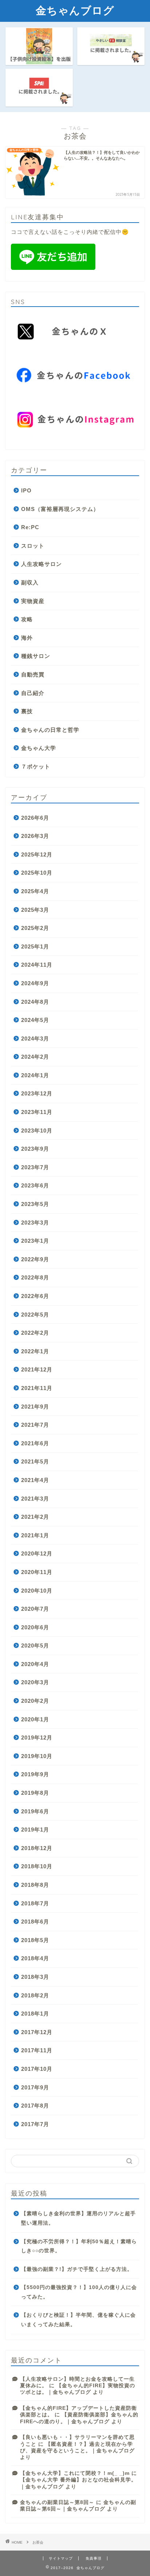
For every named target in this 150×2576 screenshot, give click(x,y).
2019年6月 (35, 1811)
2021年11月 (37, 1388)
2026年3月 (35, 836)
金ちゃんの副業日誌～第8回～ (57, 2502)
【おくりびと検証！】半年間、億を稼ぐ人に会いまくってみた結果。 (78, 2320)
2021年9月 (35, 1407)
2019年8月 (35, 1793)
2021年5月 (35, 1461)
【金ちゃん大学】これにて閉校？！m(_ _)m (75, 2473)
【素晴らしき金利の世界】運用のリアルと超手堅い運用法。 (78, 2218)
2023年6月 (35, 1185)
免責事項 (94, 2558)
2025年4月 (35, 891)
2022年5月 (35, 1315)
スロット (33, 546)
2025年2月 (35, 928)
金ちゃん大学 (39, 748)
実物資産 (33, 601)
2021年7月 (35, 1425)
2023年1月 (35, 1241)
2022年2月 (35, 1333)
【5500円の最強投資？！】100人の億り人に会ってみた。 (79, 2292)
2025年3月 (35, 910)
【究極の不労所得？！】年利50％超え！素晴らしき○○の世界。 (79, 2246)
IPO (26, 490)
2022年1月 (35, 1351)
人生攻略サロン (42, 564)
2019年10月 (37, 1756)
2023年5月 (35, 1204)
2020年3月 (35, 1682)
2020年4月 (35, 1664)
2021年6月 (35, 1443)
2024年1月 (35, 1075)
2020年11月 (37, 1572)
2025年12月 (37, 854)
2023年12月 (37, 1093)
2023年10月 (37, 1131)
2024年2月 (35, 1057)
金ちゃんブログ (75, 10)
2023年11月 (37, 1112)
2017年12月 (37, 2032)
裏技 (27, 711)
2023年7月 (35, 1167)
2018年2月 (35, 1995)
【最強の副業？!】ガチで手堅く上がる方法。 (77, 2269)
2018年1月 (35, 2014)
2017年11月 (37, 2050)
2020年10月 (37, 1591)
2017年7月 (35, 2124)
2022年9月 (35, 1259)
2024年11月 (37, 965)
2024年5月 (35, 1020)
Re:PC (30, 527)
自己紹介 (33, 693)
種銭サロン (36, 656)
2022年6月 (35, 1296)
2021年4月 (35, 1480)
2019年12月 (37, 1738)
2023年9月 (35, 1149)
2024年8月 (35, 1002)
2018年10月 (37, 1866)
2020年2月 (35, 1701)
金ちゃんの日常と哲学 (50, 730)
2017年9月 (35, 2087)
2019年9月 (35, 1774)
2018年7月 (35, 1903)
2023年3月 (35, 1223)
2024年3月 (35, 1039)
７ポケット (36, 766)
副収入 (30, 582)
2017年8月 (35, 2106)
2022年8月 (35, 1277)
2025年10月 (37, 873)
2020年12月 (37, 1553)
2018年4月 (35, 1958)
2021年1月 (35, 1535)
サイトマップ (61, 2558)
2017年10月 (37, 2069)
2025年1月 (35, 946)
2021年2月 (35, 1517)
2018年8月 (35, 1885)
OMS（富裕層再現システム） (60, 509)
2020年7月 (35, 1609)
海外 (27, 638)
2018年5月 (35, 1940)
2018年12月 (37, 1848)
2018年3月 (35, 1977)
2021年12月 (37, 1369)
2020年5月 (35, 1646)
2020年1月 (35, 1719)
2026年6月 (35, 818)
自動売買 (33, 674)
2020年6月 (35, 1627)
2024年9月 (35, 983)
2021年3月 (35, 1499)
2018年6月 (35, 1922)
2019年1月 (35, 1830)
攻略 (27, 619)
